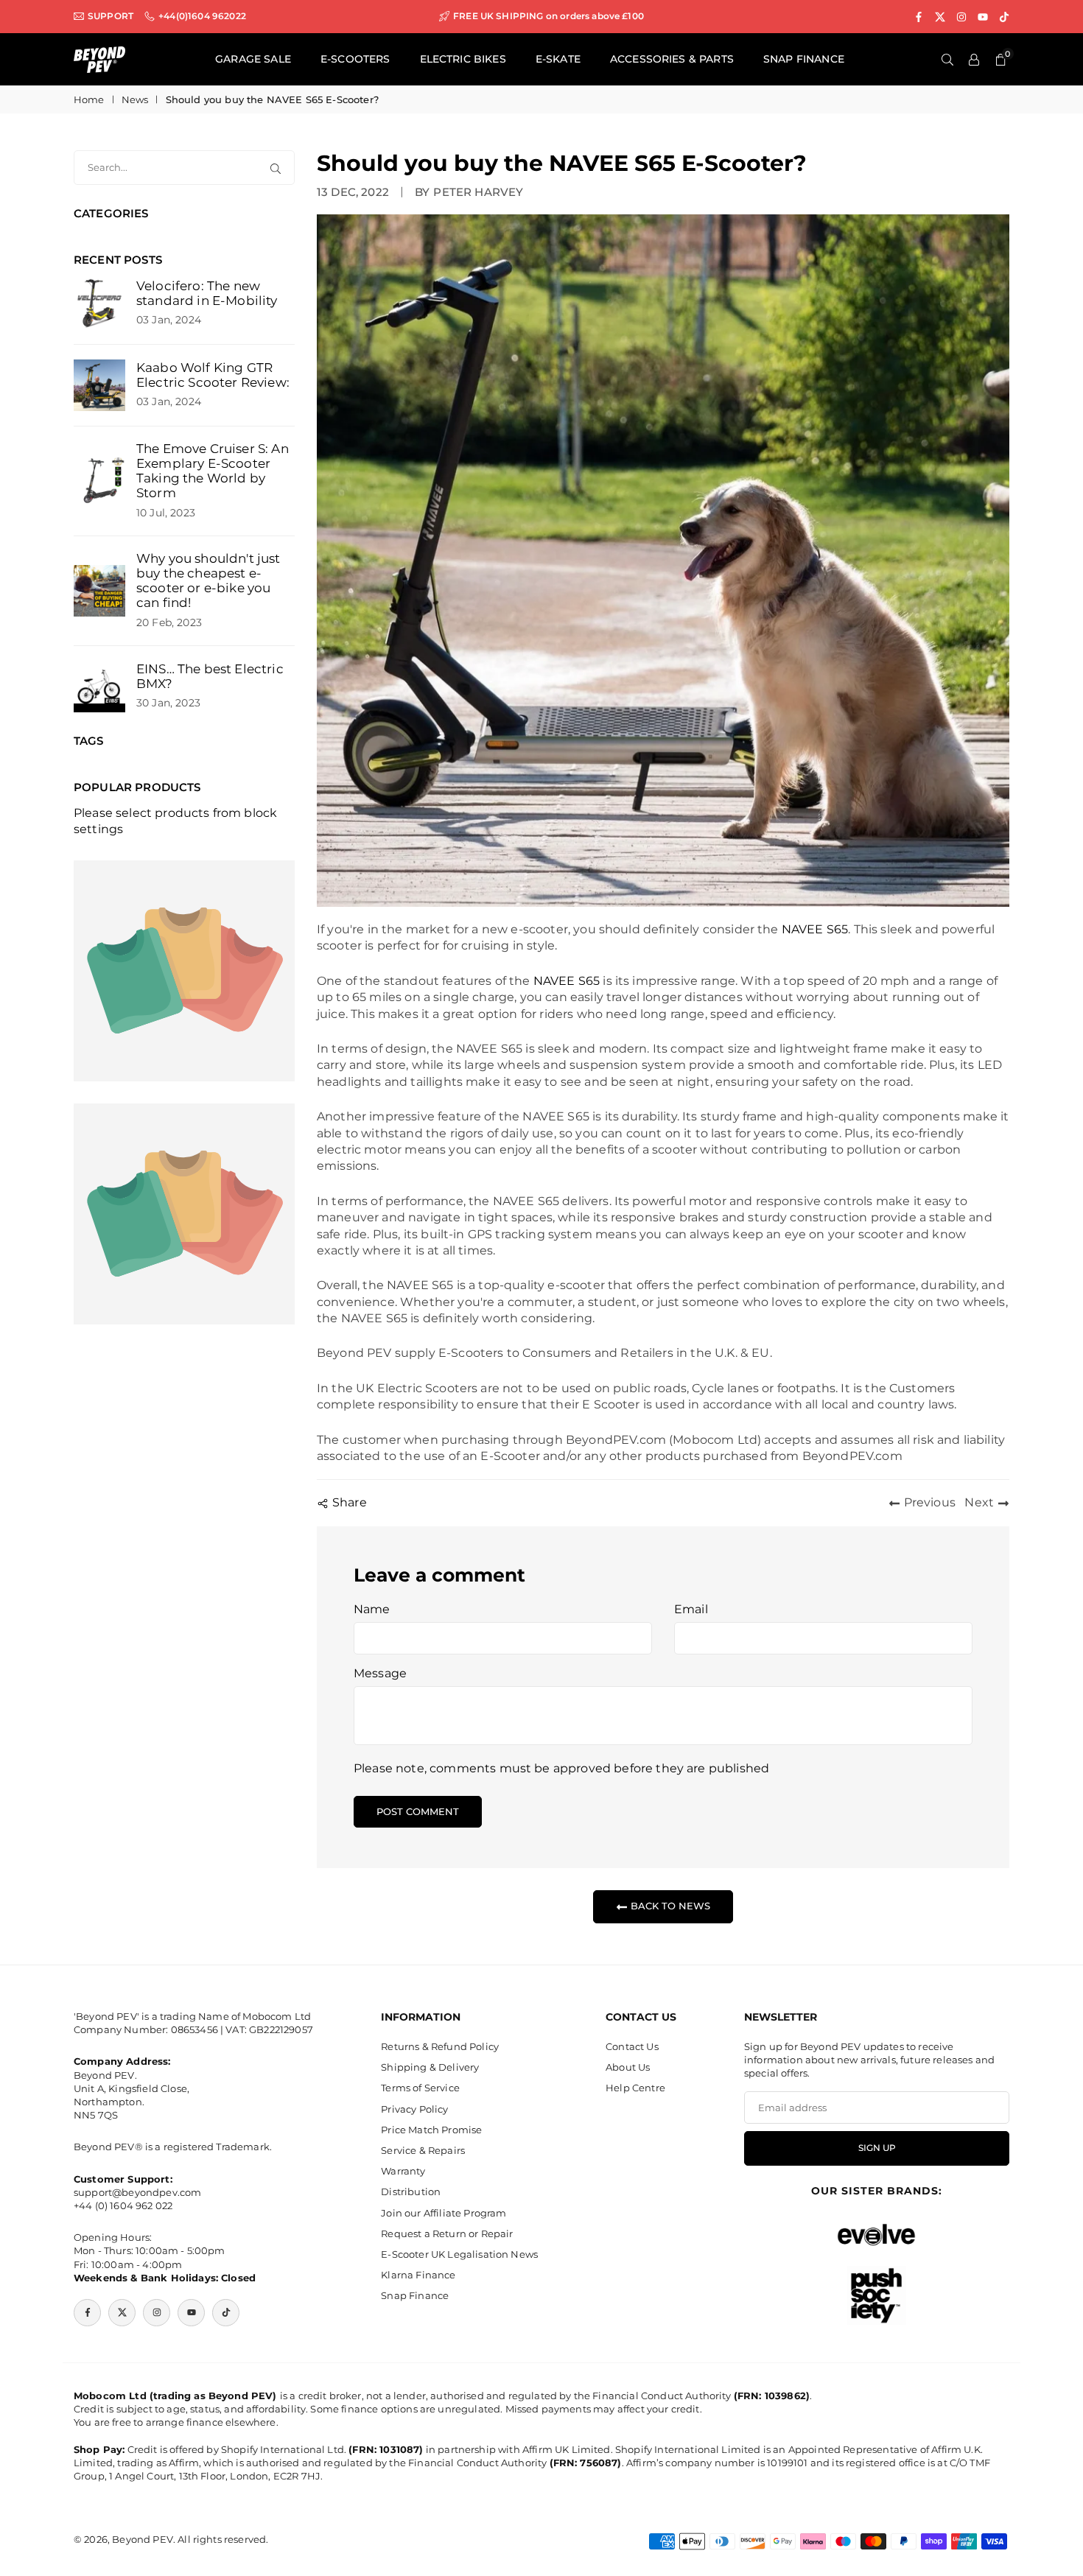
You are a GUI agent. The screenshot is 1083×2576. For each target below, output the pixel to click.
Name (372, 1609)
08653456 (194, 2029)
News (135, 99)
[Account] (974, 60)
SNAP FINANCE (804, 59)
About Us (628, 2067)
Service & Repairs (423, 2150)
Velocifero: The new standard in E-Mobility (207, 293)
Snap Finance (415, 2295)
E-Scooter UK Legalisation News (459, 2254)
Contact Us (632, 2046)
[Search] (947, 60)
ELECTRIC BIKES (463, 59)
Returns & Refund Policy (440, 2046)
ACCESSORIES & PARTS (672, 59)
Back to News (669, 1906)
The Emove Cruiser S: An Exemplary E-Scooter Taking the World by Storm (213, 471)
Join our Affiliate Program (444, 2213)
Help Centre (635, 2088)
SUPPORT (111, 16)
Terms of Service (420, 2088)
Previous (930, 1502)
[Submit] (278, 168)
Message (380, 1673)
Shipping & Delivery (430, 2067)
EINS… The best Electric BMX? (210, 676)
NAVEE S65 (815, 929)
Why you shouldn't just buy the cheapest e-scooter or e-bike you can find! (208, 580)
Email (691, 1609)
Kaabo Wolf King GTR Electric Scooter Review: (213, 375)
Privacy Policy (414, 2109)
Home (89, 99)
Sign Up (877, 2148)
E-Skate (558, 59)
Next (979, 1502)
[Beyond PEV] (99, 59)
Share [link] (350, 1502)
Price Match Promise (431, 2130)
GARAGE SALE (253, 59)
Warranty (403, 2171)
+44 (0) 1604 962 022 (123, 2205)
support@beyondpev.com (137, 2192)
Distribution (411, 2191)
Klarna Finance (418, 2275)
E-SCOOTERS (355, 59)
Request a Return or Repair (447, 2233)
